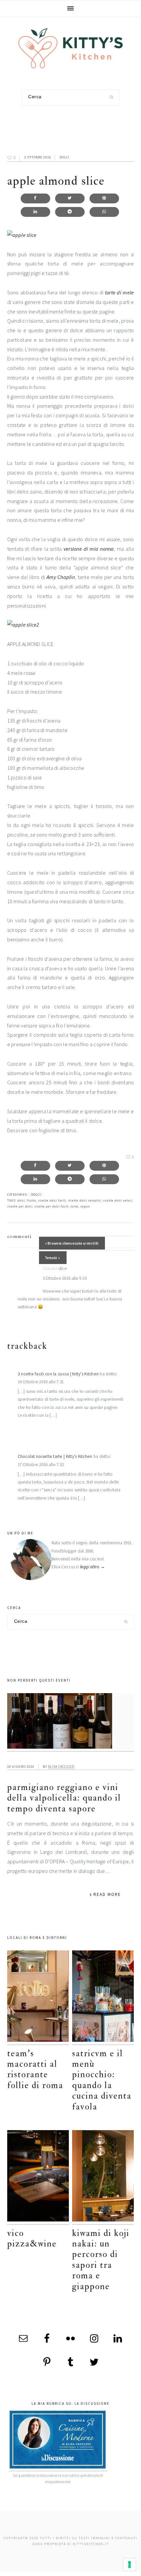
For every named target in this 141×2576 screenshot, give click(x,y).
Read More (107, 1894)
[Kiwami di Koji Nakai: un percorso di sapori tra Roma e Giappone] (103, 2177)
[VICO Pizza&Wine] (38, 2177)
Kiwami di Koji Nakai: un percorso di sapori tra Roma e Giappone (101, 2260)
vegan (85, 1206)
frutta (31, 1200)
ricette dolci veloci (118, 1200)
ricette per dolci (20, 1206)
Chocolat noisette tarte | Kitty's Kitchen (55, 1456)
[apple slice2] (23, 625)
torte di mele (120, 292)
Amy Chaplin (61, 577)
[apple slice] (22, 235)
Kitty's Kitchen (70, 48)
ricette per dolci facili (51, 1206)
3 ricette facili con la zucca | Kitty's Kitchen (58, 1374)
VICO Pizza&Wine (32, 2238)
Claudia (50, 1268)
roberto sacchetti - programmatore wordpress (118, 2574)
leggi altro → (93, 1567)
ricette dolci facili (52, 1200)
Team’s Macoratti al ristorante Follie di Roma (35, 2069)
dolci (65, 157)
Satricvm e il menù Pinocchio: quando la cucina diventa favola (102, 2080)
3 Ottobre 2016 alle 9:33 (65, 1278)
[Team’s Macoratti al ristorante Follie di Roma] (38, 1998)
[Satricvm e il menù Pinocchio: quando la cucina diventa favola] (103, 1998)
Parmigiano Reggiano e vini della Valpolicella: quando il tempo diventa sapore (64, 1798)
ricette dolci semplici (84, 1200)
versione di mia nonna (89, 549)
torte (74, 1206)
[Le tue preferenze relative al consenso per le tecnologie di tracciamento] (130, 2564)
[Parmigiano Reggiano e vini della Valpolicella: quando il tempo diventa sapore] (71, 1722)
